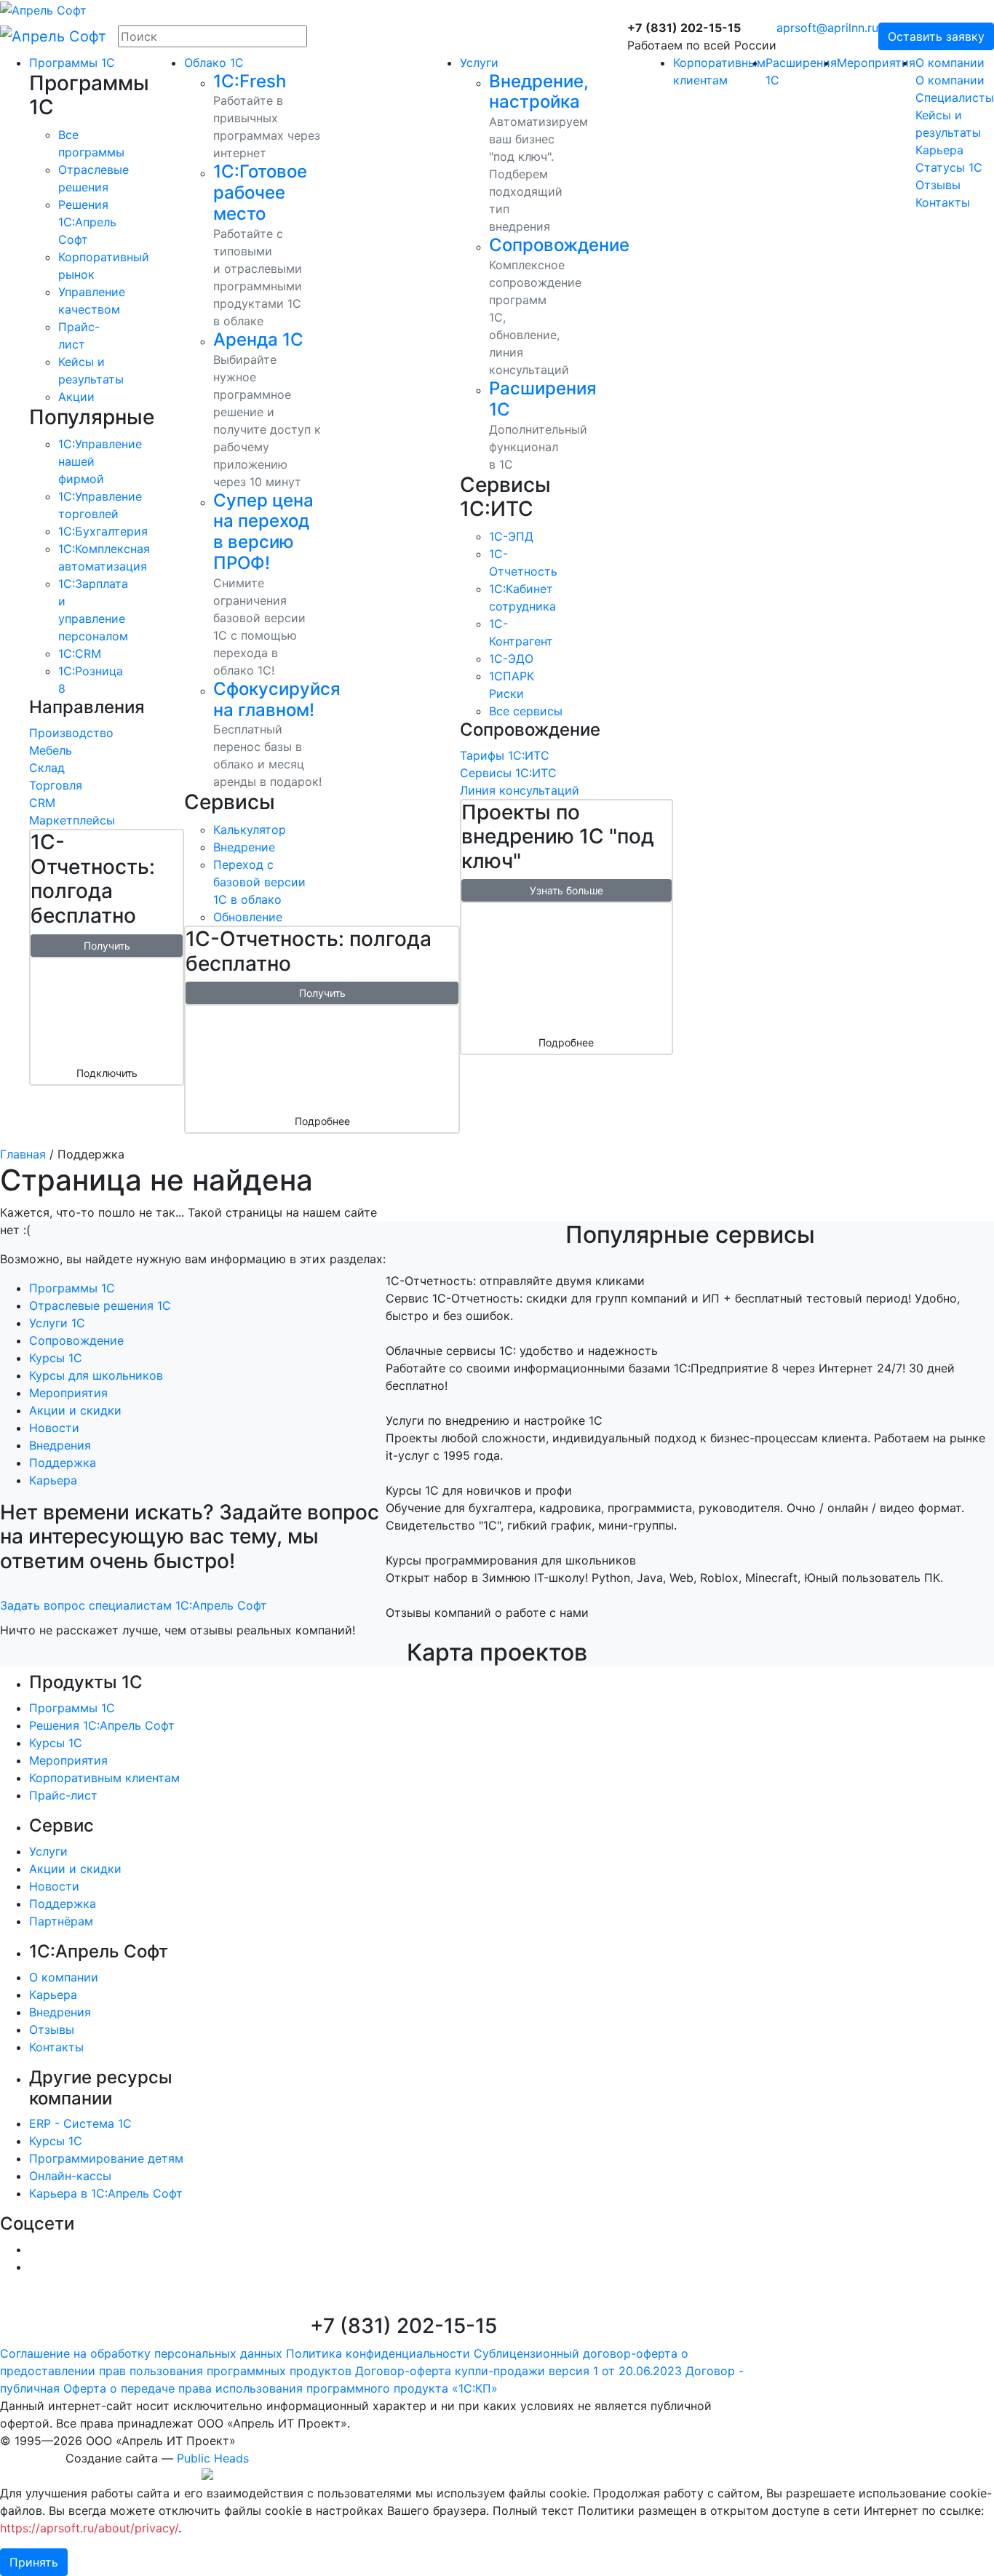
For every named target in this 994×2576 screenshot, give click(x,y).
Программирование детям (106, 2158)
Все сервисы (526, 711)
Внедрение (244, 847)
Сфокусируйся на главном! (277, 699)
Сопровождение (559, 245)
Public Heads (213, 2458)
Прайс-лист (63, 1795)
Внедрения (60, 1445)
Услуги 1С (57, 1323)
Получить (107, 946)
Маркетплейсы (72, 820)
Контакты (943, 202)
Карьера (939, 150)
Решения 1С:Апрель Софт (102, 1725)
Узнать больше (566, 890)
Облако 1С (214, 63)
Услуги (479, 63)
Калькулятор (250, 830)
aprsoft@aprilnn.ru (827, 28)
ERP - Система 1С (80, 2123)
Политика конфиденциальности (378, 2353)
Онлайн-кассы (70, 2176)
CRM (42, 803)
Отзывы (938, 185)
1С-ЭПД (511, 536)
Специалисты (955, 98)
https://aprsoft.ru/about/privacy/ (89, 2528)
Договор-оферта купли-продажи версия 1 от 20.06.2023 (518, 2371)
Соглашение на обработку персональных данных (141, 2353)
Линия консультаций (520, 790)
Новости (54, 1428)
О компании (950, 63)
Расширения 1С (543, 399)
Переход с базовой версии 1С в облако (259, 882)
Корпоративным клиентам (104, 1778)
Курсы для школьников (96, 1375)
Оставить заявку (936, 36)
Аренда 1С (258, 339)
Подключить (107, 1073)
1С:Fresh (250, 81)
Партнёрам (61, 1921)
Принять (34, 2562)
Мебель (51, 750)
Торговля (56, 785)
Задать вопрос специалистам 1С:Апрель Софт (134, 1605)
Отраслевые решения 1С (100, 1305)
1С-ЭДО (511, 659)
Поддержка (63, 1463)
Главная (23, 1154)
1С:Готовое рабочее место (260, 192)
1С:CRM (80, 653)
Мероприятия (876, 63)
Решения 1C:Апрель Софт (87, 222)
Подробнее (322, 1121)
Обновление (248, 917)
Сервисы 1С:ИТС (508, 773)
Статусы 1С (949, 167)
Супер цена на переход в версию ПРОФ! (263, 532)
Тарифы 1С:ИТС (505, 755)
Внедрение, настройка (539, 92)
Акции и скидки (75, 1410)
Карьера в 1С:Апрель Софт (106, 2193)
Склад (47, 768)
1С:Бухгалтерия (103, 531)
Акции (76, 397)
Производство (71, 733)
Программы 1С (72, 63)
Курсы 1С (56, 1358)
